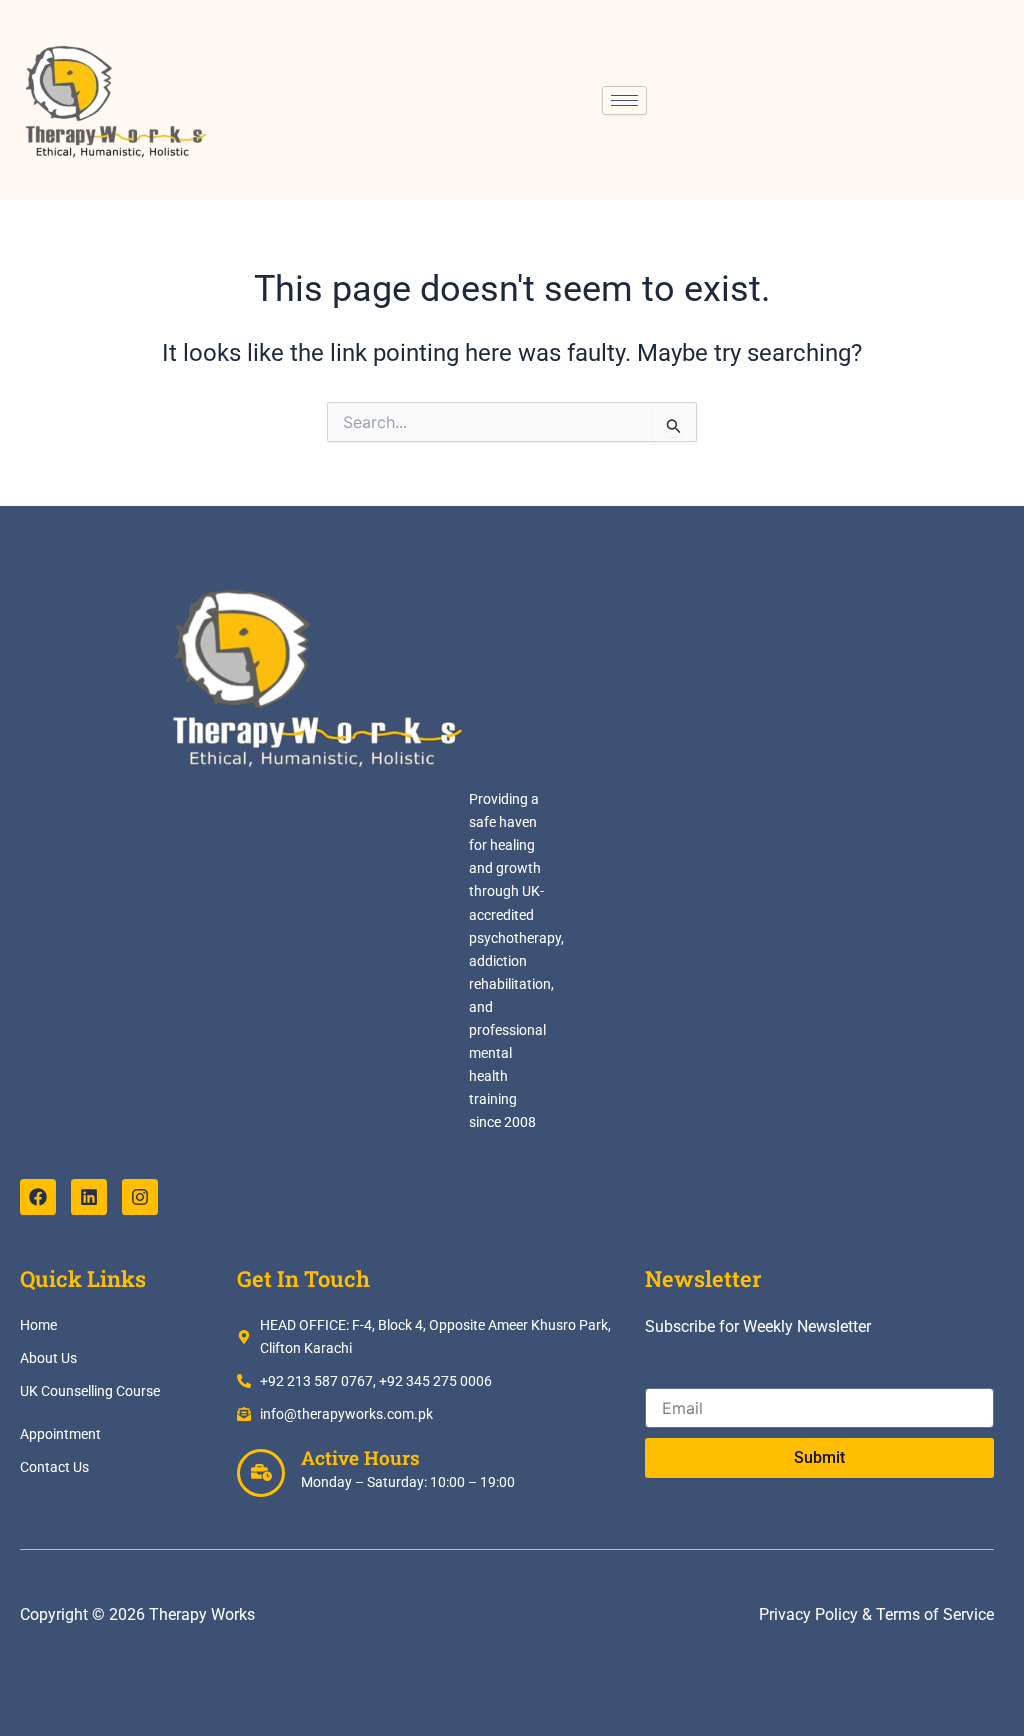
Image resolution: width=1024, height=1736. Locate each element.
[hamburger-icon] (624, 100)
